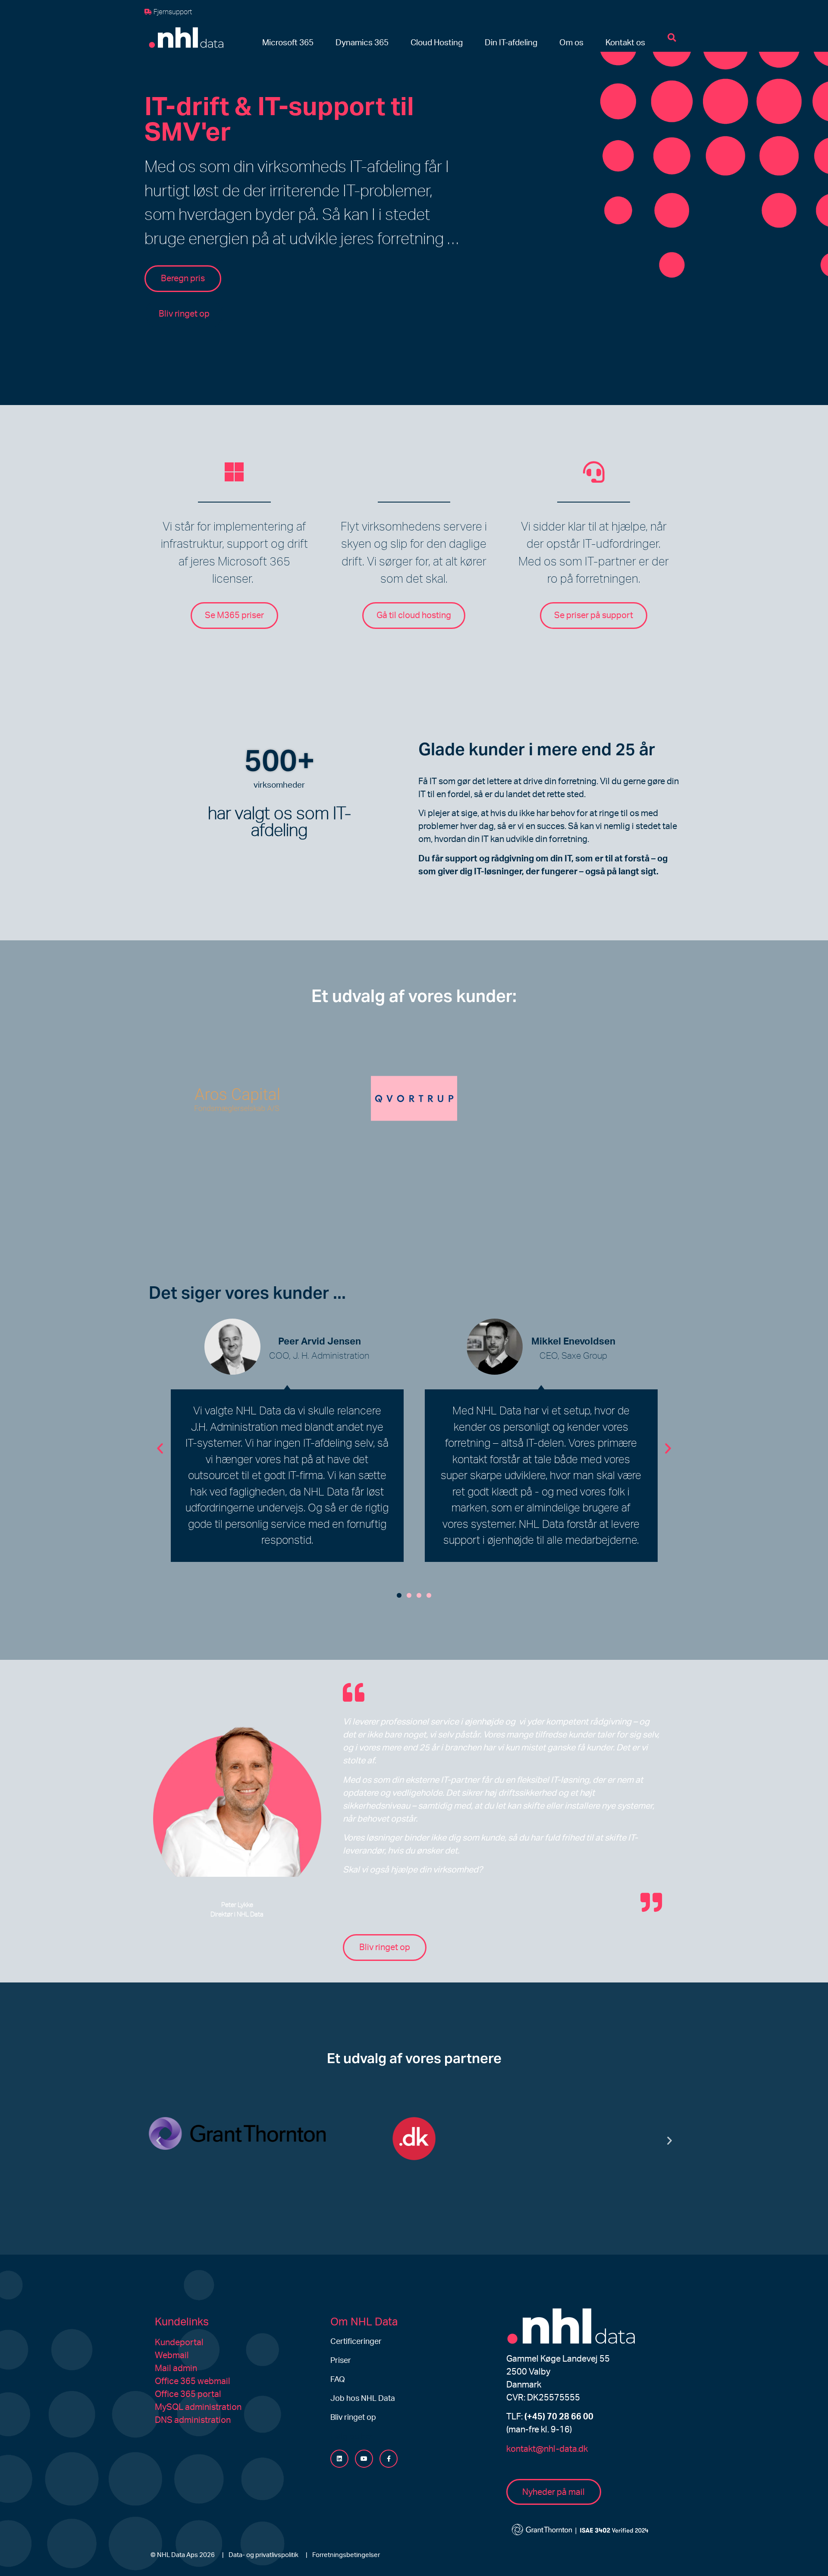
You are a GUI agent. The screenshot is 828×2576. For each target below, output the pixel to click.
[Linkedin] (339, 2459)
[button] (288, 43)
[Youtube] (364, 2459)
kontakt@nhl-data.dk (547, 2449)
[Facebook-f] (389, 2459)
